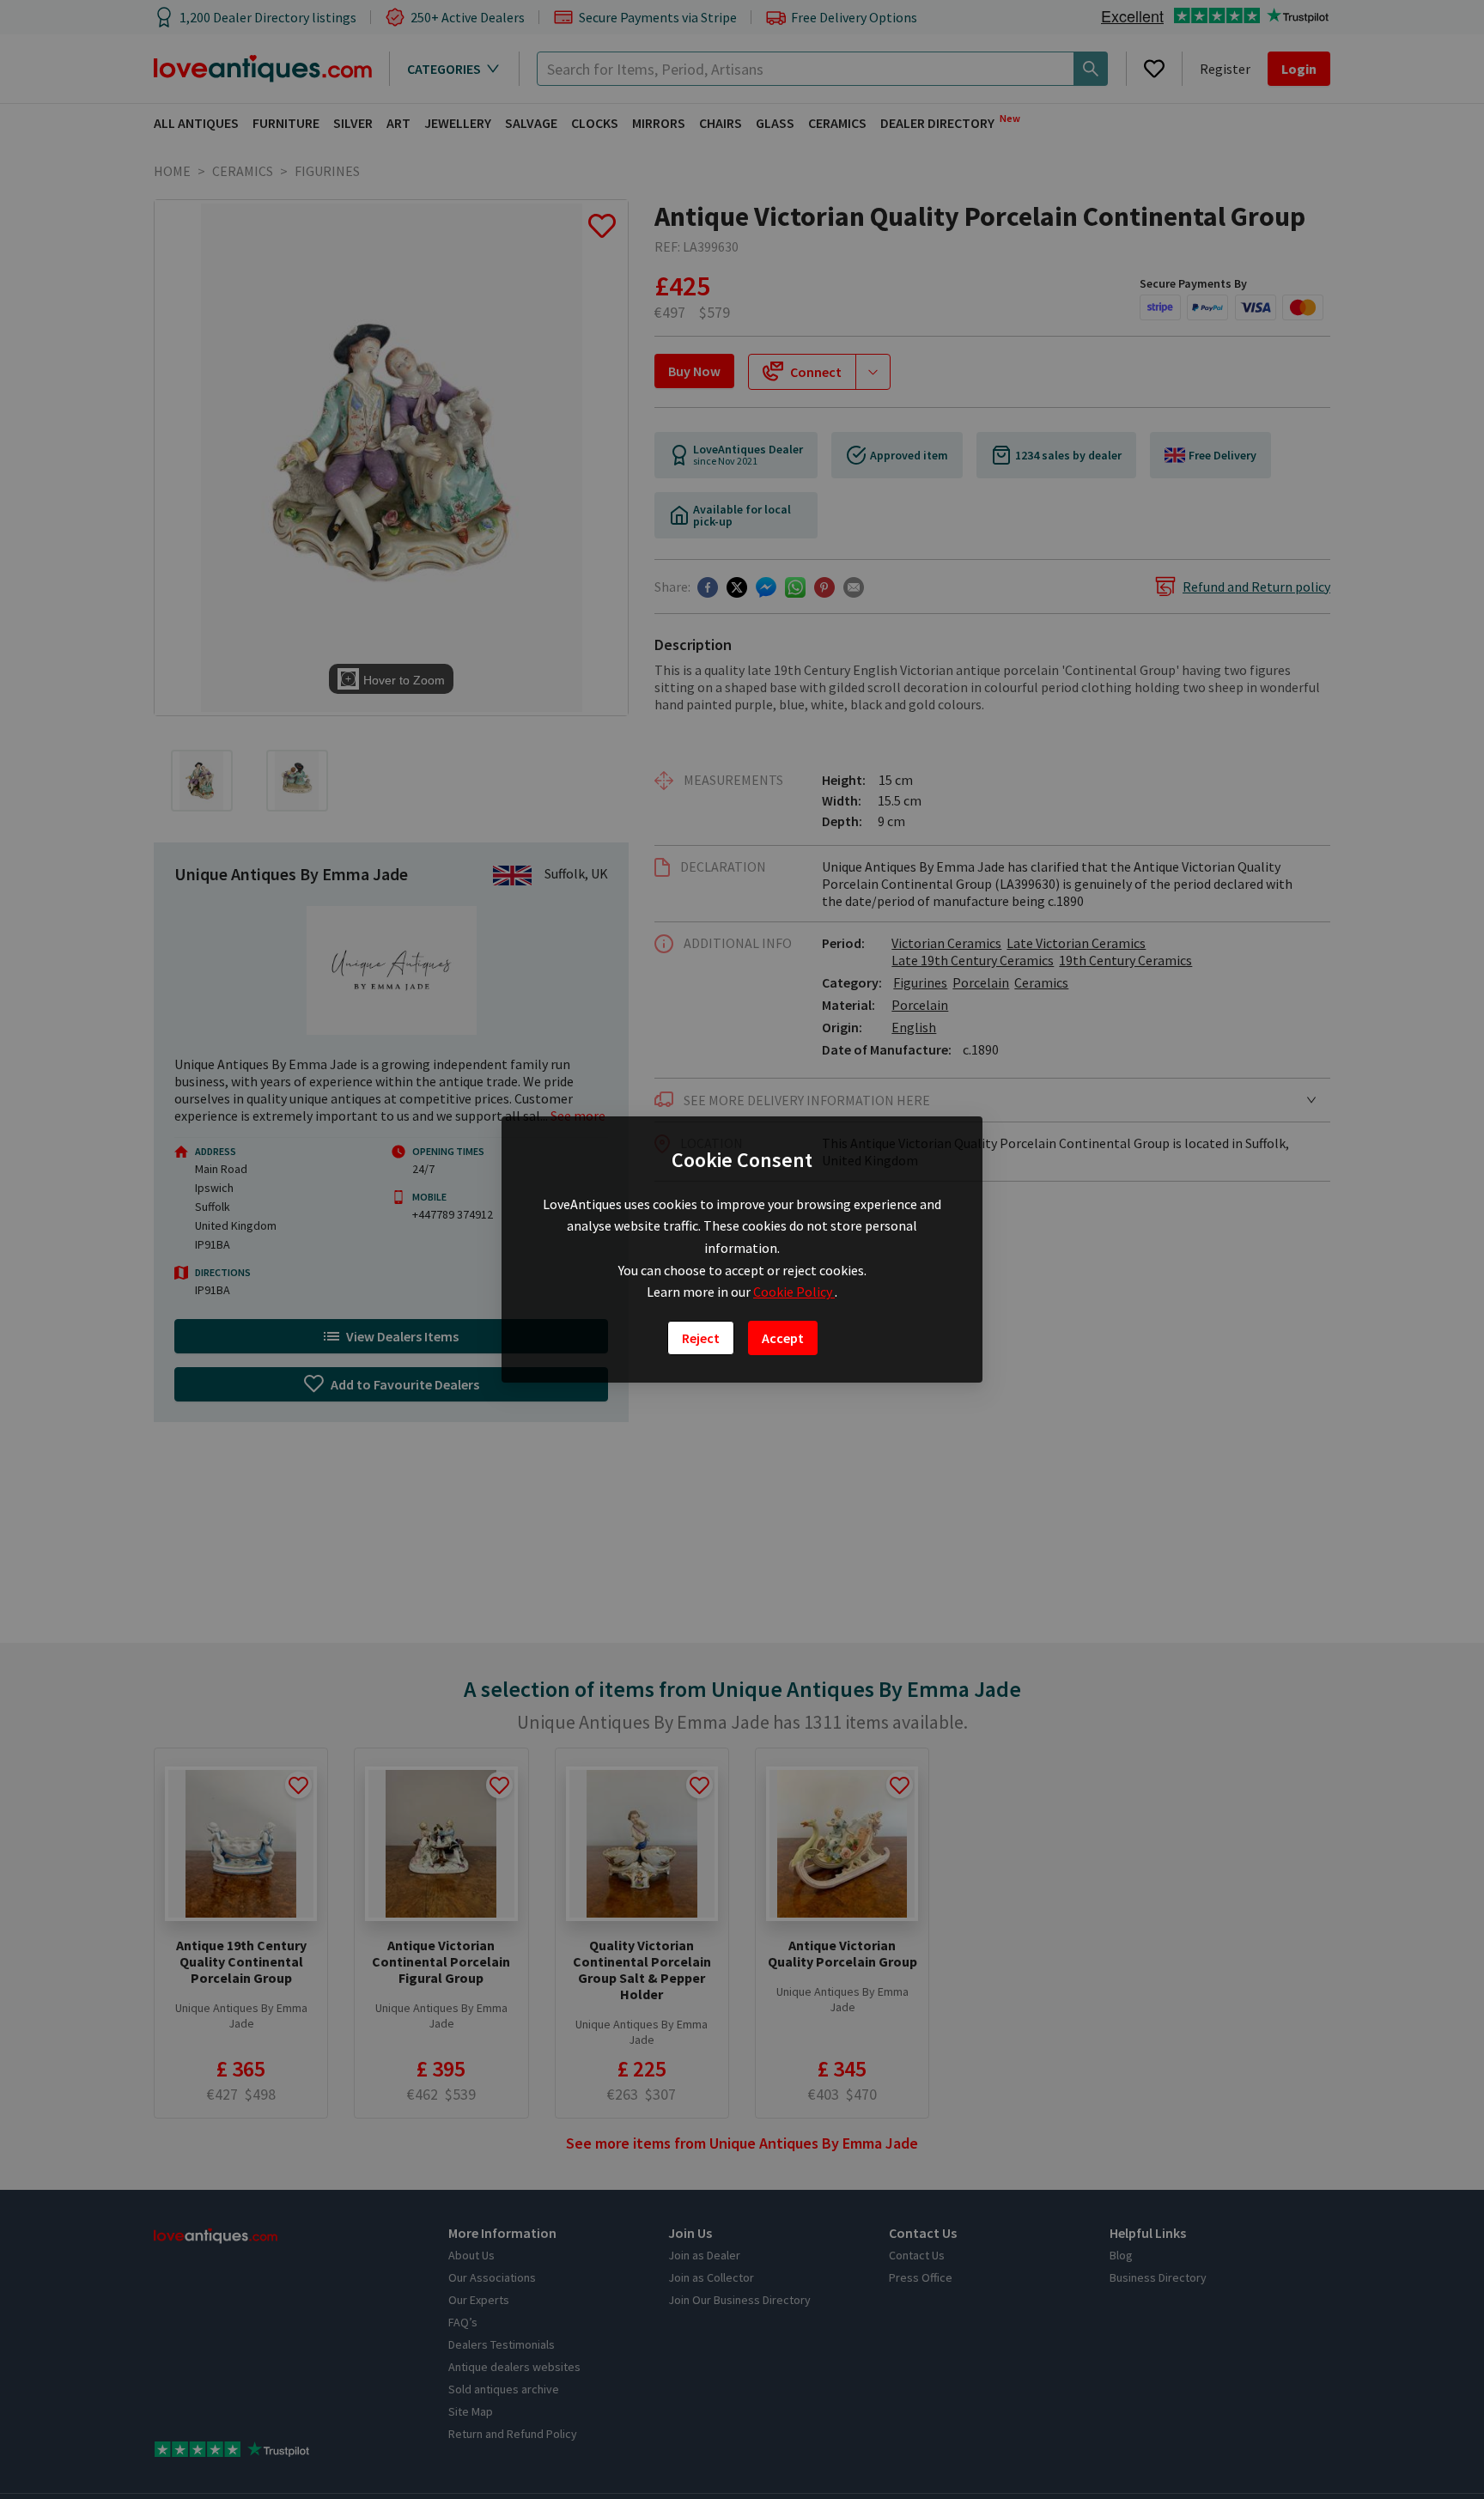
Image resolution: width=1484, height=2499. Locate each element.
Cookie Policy (794, 1292)
